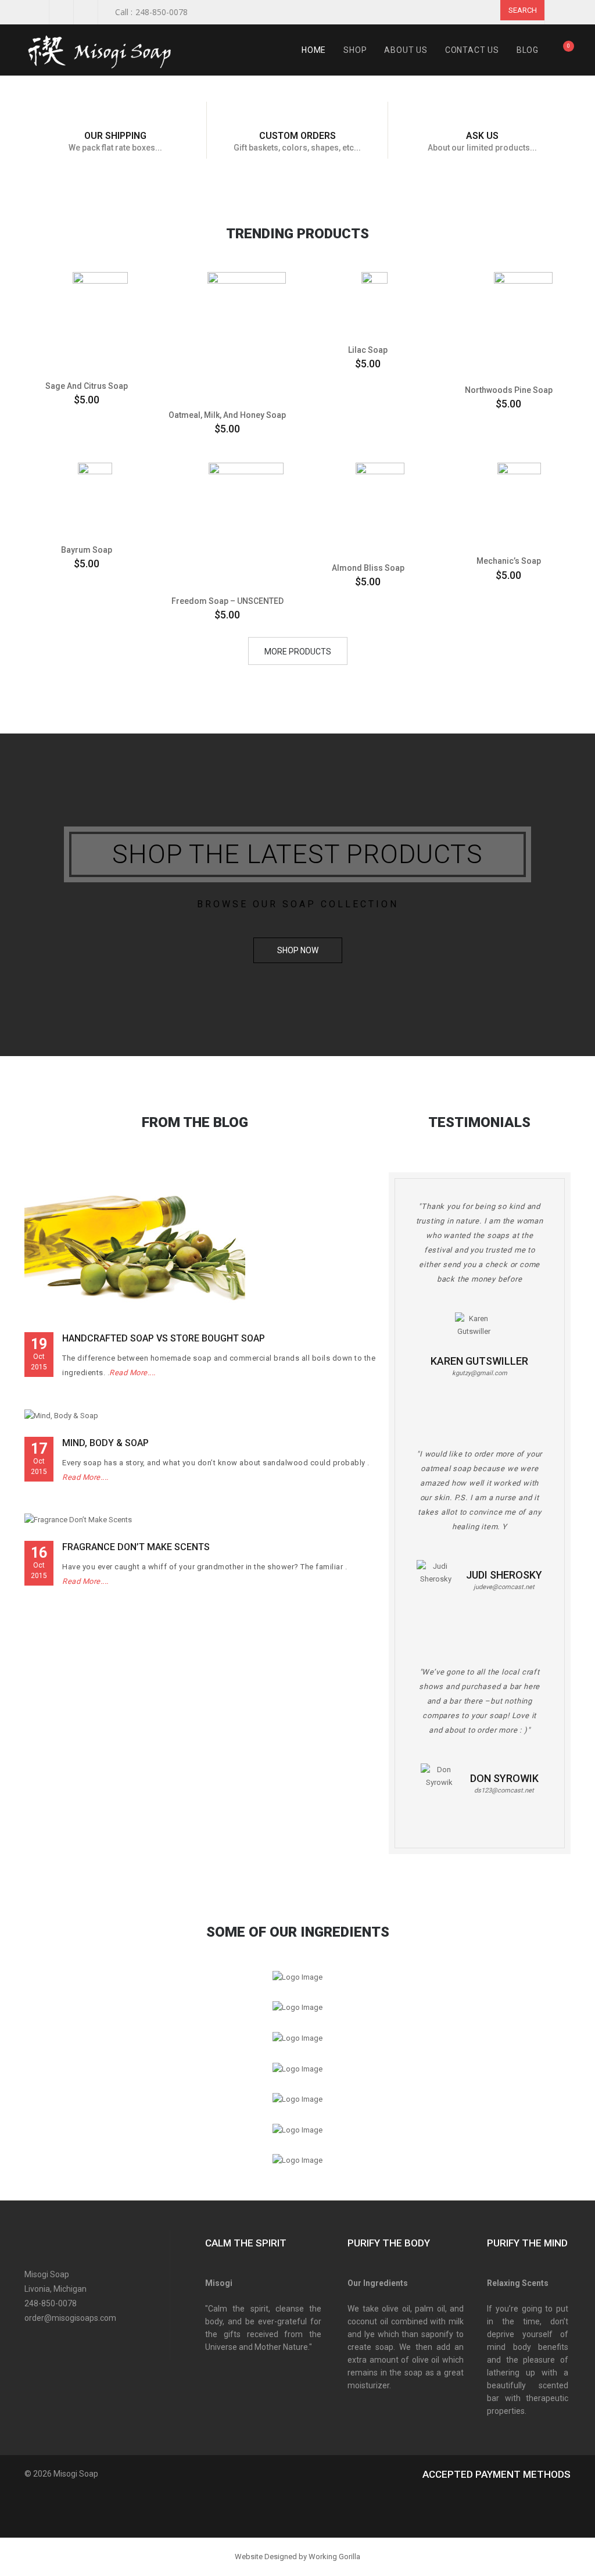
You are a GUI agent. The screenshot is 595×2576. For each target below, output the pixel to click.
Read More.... (132, 1373)
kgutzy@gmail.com (480, 1373)
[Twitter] (52, 2341)
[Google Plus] (72, 2341)
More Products (298, 652)
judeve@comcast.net (504, 1587)
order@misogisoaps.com (70, 2318)
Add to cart (82, 356)
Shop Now (298, 950)
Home (314, 50)
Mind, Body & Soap (105, 1443)
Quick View (59, 287)
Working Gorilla (334, 2557)
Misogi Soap (76, 2474)
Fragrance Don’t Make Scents (136, 1547)
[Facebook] (32, 2341)
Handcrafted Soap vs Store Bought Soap (164, 1338)
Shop (355, 50)
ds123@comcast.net (504, 1790)
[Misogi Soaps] (105, 50)
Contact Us (472, 50)
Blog (528, 50)
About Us (406, 50)
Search (523, 10)
